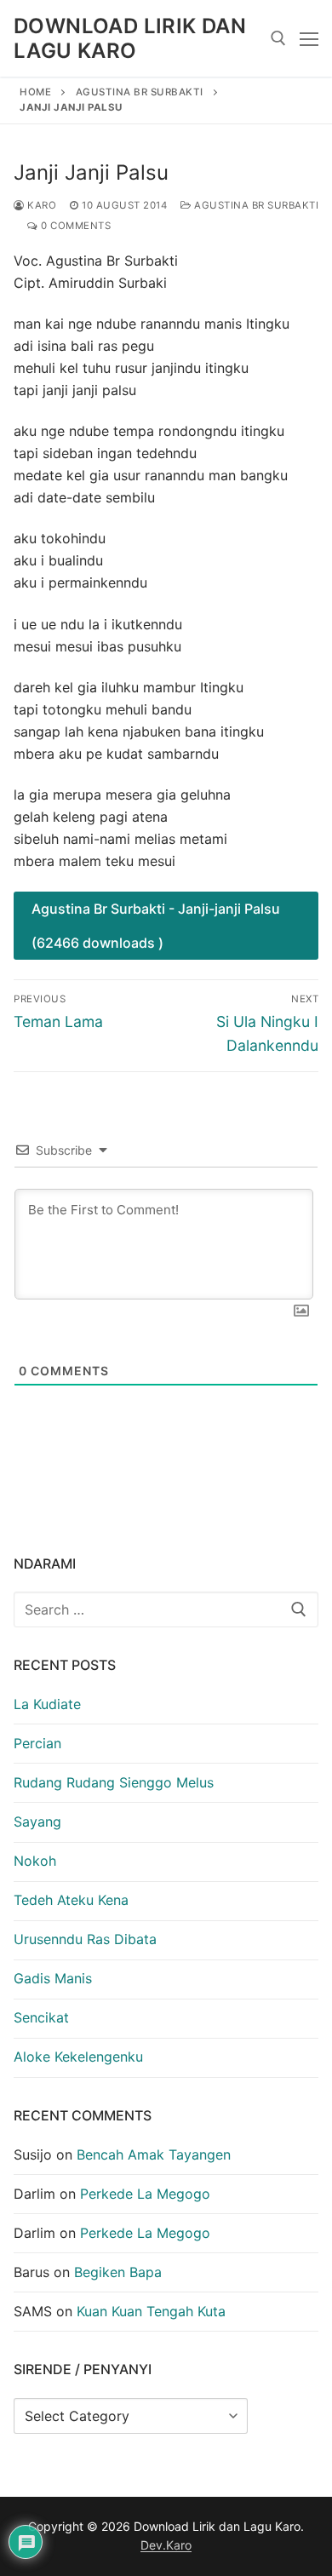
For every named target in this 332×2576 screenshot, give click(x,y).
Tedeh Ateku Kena (71, 1900)
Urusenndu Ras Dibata (85, 1939)
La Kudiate (47, 1704)
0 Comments (74, 226)
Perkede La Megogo (145, 2194)
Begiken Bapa (118, 2272)
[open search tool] (278, 38)
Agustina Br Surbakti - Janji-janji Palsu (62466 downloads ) (156, 926)
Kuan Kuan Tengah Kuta (151, 2311)
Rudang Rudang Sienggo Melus (114, 1782)
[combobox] (166, 1609)
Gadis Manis (53, 1978)
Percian (37, 1743)
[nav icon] (309, 38)
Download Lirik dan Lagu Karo (130, 38)
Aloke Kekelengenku (78, 2057)
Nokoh (35, 1861)
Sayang (37, 1822)
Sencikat (41, 2017)
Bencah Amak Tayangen (154, 2154)
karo (40, 205)
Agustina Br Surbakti (140, 92)
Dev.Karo (166, 2545)
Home (35, 92)
